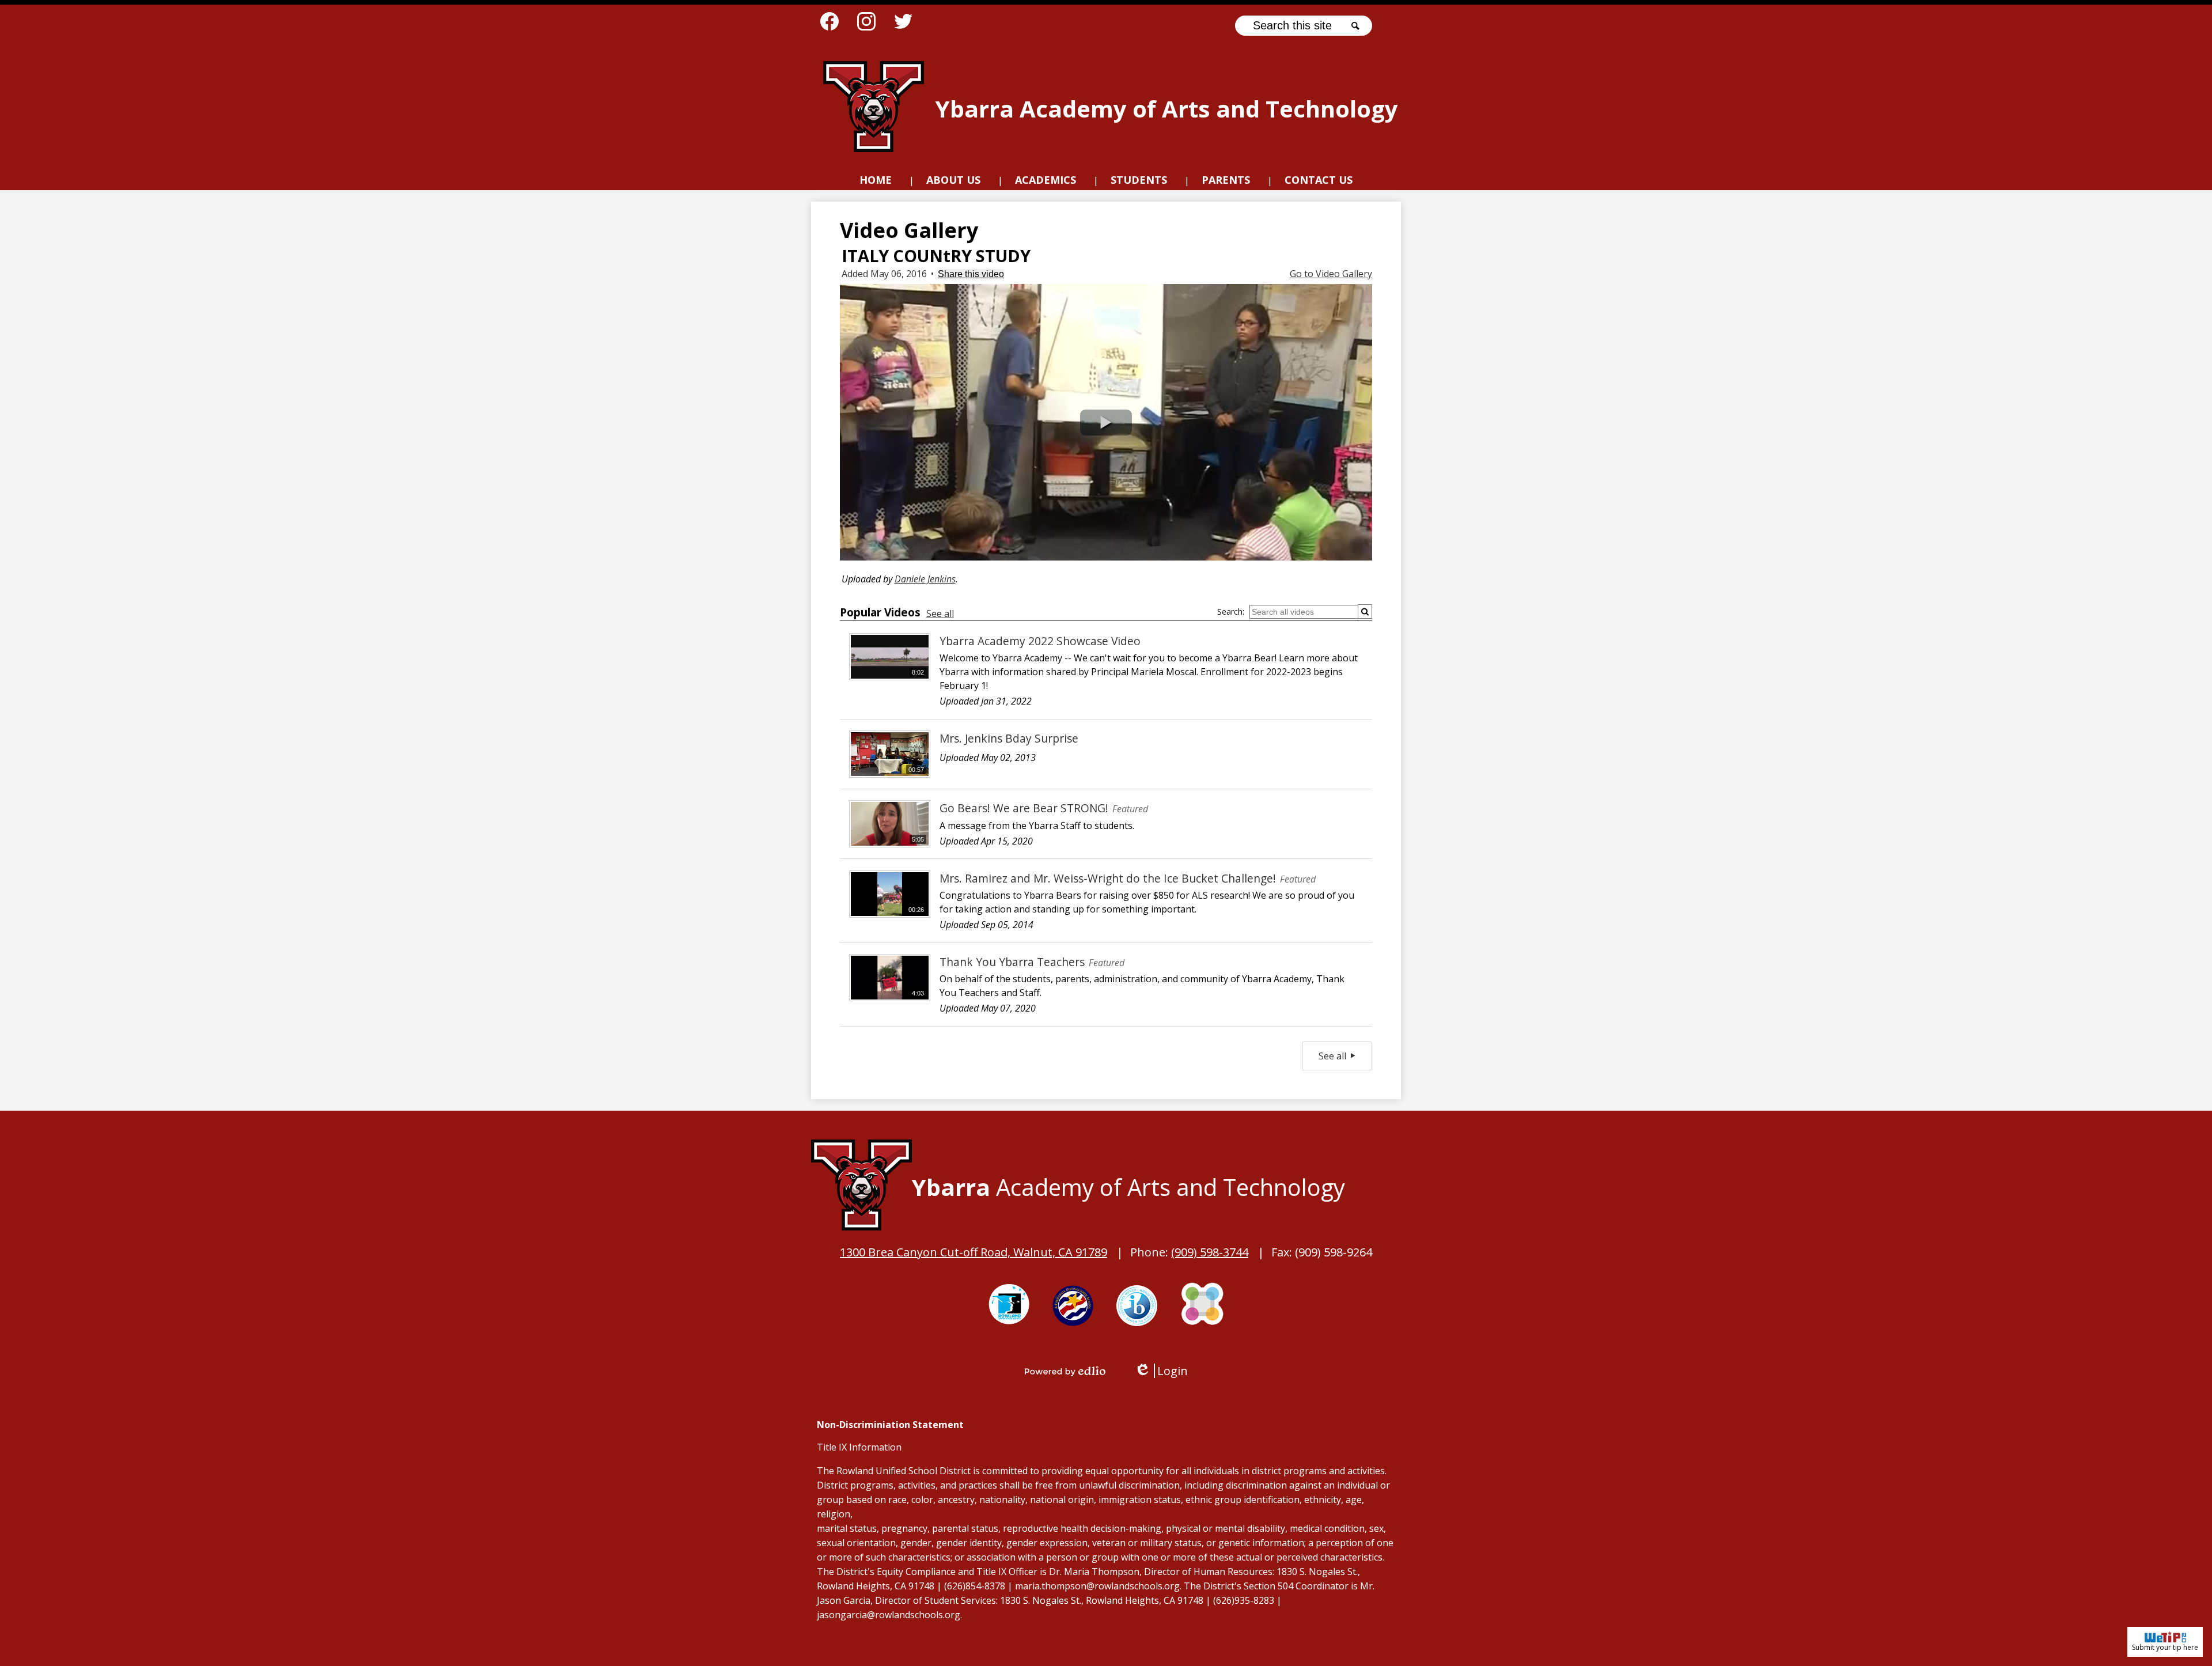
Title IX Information (859, 1447)
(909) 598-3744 (1210, 1252)
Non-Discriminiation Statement (890, 1425)
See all (940, 614)
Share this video (971, 274)
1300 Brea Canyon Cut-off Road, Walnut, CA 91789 (974, 1252)
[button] (953, 181)
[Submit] (1365, 612)
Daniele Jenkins (925, 579)
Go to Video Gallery (1331, 274)
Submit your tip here (2165, 1647)
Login (1161, 1371)
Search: (1231, 612)
